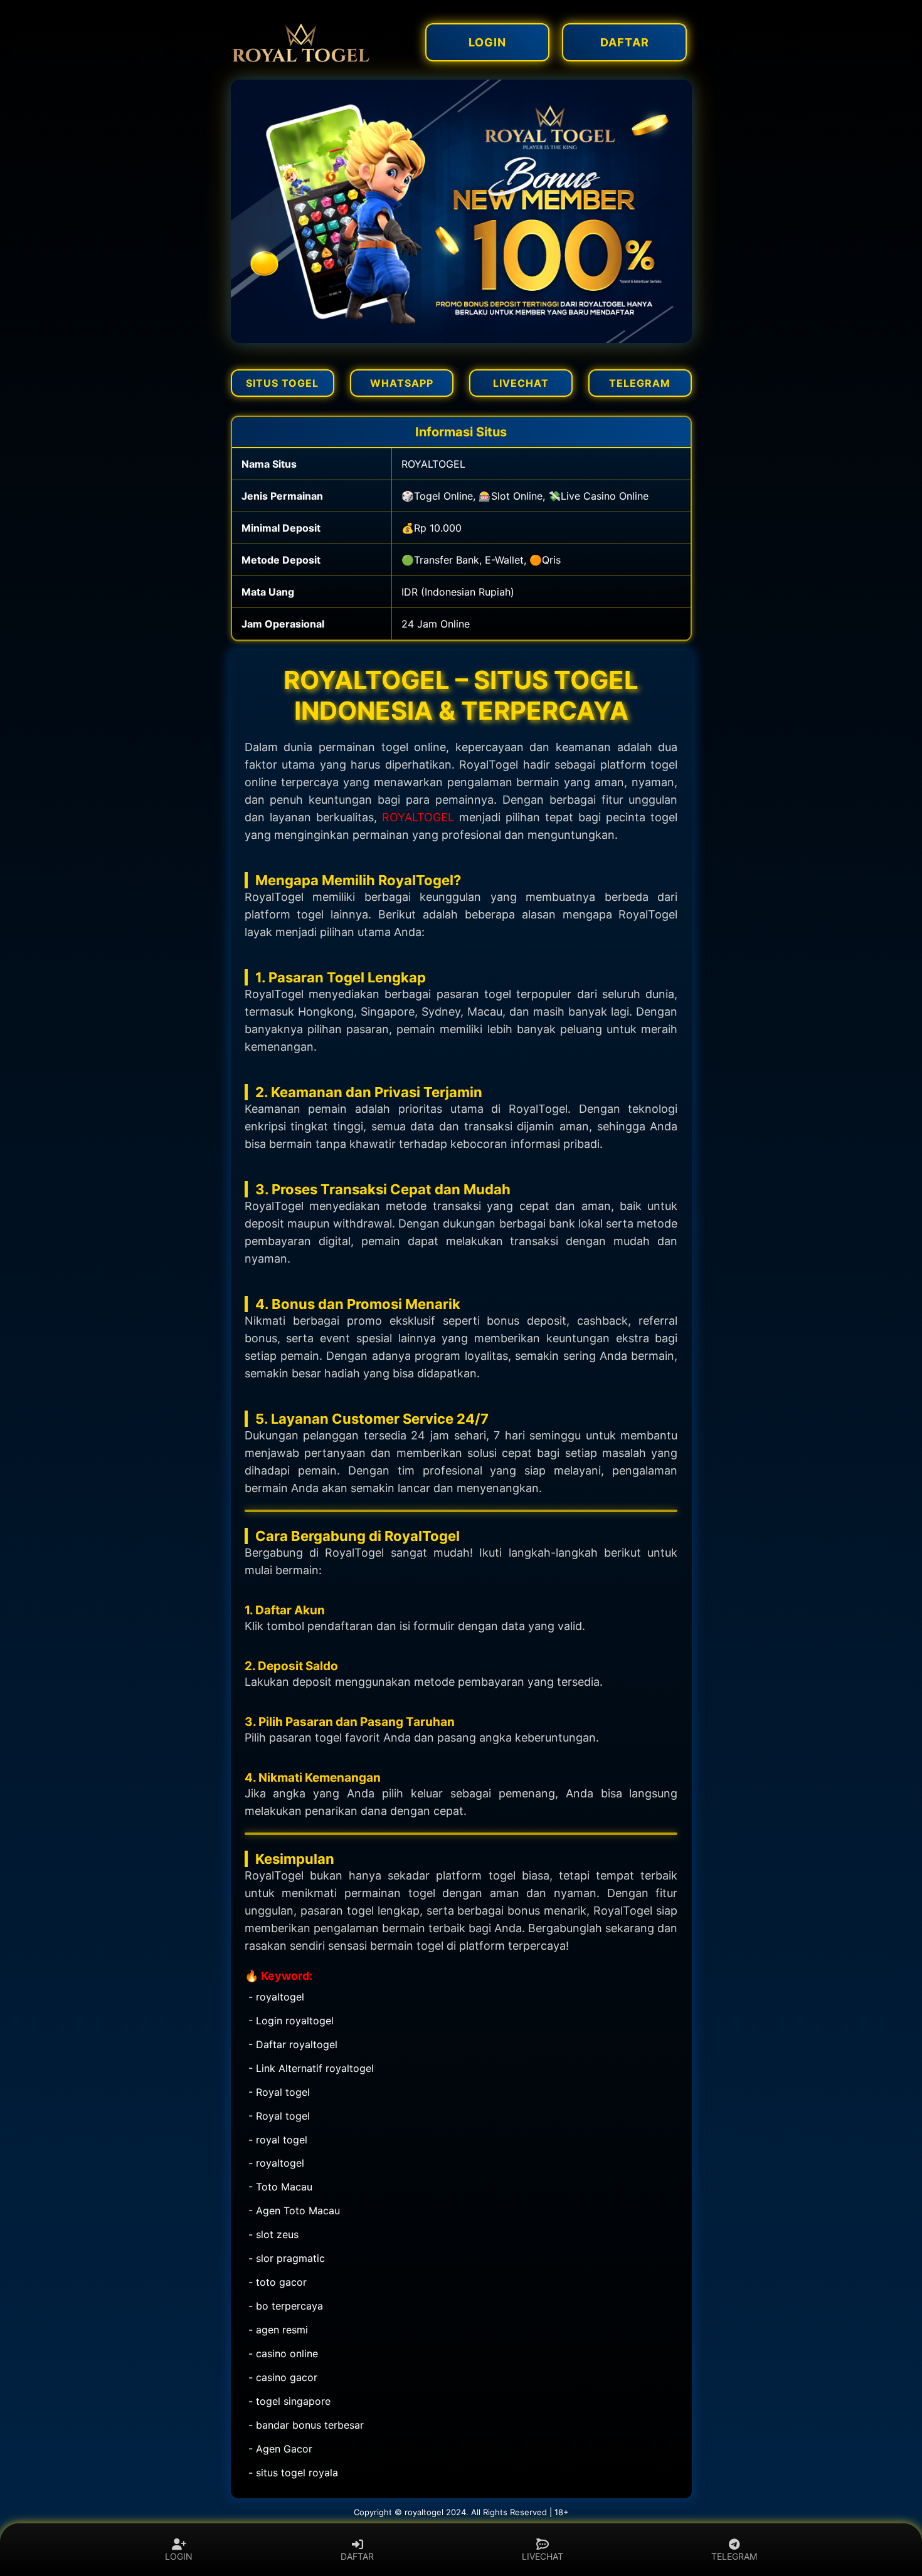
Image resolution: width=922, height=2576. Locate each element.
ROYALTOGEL (418, 817)
